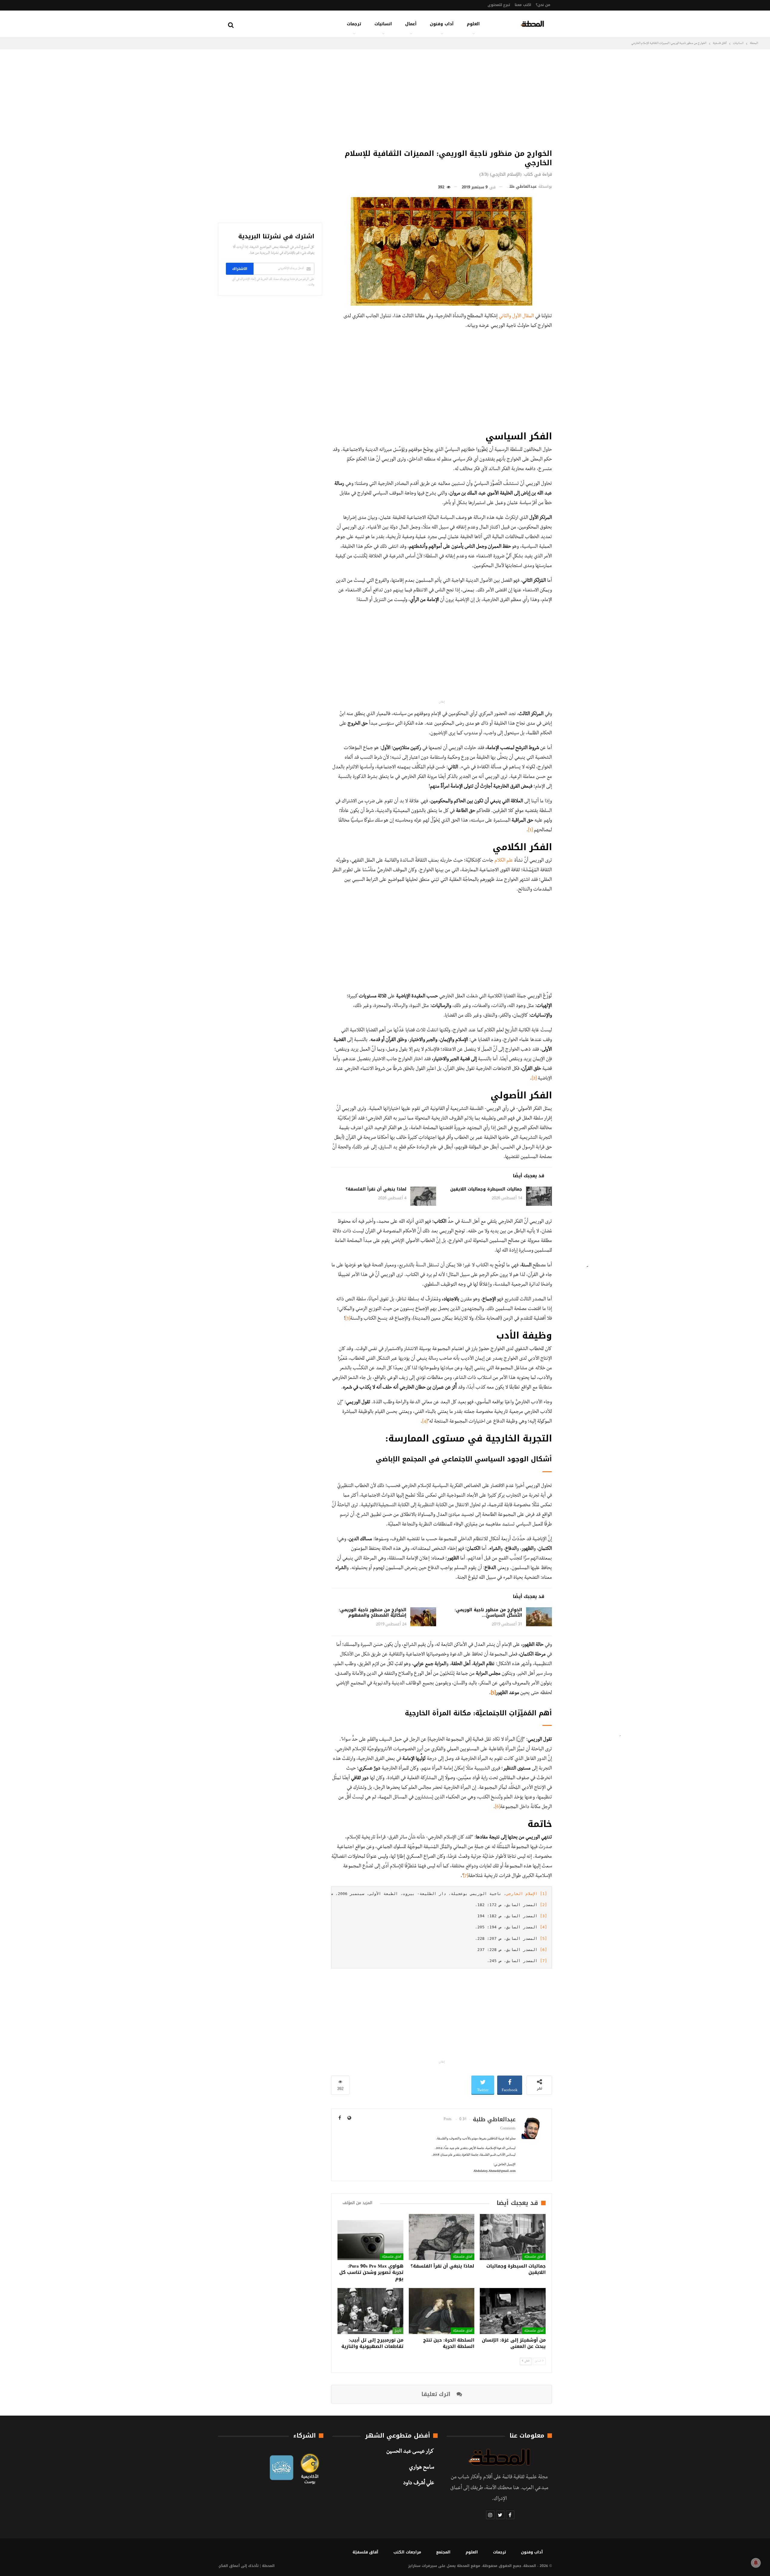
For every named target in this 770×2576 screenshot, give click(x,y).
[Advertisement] (442, 98)
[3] (348, 1319)
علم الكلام (504, 861)
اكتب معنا (523, 5)
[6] (498, 1807)
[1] (530, 831)
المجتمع (443, 2552)
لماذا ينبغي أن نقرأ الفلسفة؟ (376, 1189)
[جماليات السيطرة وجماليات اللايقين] (539, 1196)
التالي (527, 2361)
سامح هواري (422, 2468)
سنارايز (414, 2566)
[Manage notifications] (756, 2563)
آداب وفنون (442, 24)
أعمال (411, 24)
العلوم (473, 24)
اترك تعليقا (437, 2394)
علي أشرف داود (419, 2484)
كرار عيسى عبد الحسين (410, 2452)
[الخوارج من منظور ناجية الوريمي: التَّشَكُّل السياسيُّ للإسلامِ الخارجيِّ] (539, 1617)
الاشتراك (240, 269)
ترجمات (354, 24)
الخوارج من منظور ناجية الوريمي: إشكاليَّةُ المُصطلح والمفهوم (373, 1613)
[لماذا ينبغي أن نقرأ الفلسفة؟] (423, 1196)
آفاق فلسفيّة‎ (534, 2256)
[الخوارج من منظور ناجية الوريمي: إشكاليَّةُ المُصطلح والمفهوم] (423, 1617)
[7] (466, 1876)
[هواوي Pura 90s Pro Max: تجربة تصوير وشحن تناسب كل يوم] (370, 2237)
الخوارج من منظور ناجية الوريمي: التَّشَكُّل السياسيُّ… (488, 1613)
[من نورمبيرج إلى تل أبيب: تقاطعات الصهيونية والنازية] (370, 2311)
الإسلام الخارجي (522, 1894)
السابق (538, 2361)
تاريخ (398, 2330)
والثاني (505, 317)
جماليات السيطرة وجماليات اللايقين (486, 1189)
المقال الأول (523, 317)
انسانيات (383, 24)
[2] (534, 1079)
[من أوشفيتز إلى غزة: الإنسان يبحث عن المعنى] (513, 2311)
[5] (493, 1693)
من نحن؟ (543, 5)
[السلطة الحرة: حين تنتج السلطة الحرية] (442, 2311)
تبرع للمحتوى (499, 5)
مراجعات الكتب (407, 2552)
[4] (425, 1422)
